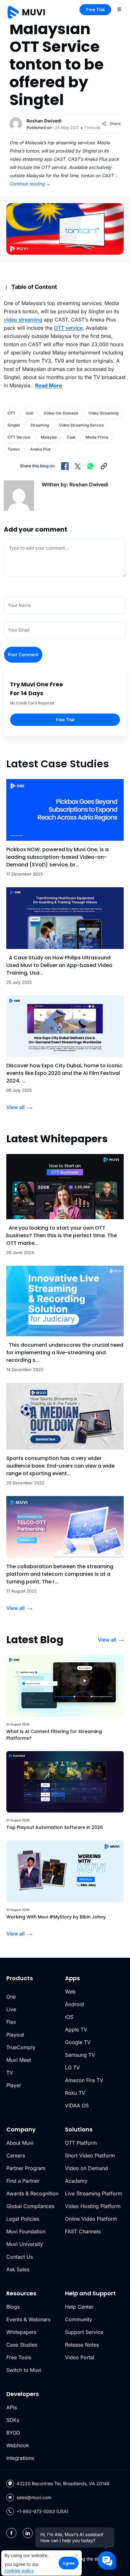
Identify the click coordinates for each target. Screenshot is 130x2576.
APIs (12, 2407)
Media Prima (97, 437)
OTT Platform (81, 2143)
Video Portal (80, 2357)
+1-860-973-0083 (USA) (42, 2511)
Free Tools (19, 2357)
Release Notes (82, 2345)
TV (10, 2073)
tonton (14, 449)
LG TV (72, 2068)
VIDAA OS (77, 2105)
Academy (76, 2181)
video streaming (23, 320)
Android (74, 2004)
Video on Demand (86, 2168)
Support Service (84, 2332)
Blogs (13, 2307)
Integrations (20, 2458)
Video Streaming (103, 413)
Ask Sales (18, 2269)
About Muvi (20, 2143)
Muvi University (25, 2244)
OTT (12, 413)
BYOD (13, 2433)
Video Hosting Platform (93, 2206)
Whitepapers (21, 2332)
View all (15, 1107)
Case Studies (22, 2345)
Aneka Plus (40, 449)
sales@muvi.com (34, 2497)
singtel (14, 425)
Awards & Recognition (32, 2193)
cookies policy (19, 2570)
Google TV (78, 2042)
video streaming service (81, 425)
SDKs (13, 2420)
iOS (69, 2017)
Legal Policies (23, 2219)
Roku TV (75, 2093)
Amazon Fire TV (84, 2080)
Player (14, 2085)
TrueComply (21, 2047)
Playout (15, 2035)
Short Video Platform (90, 2155)
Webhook (18, 2445)
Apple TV (76, 2030)
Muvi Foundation (26, 2231)
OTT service (68, 328)
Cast (71, 437)
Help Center (79, 2307)
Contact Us (20, 2257)
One (11, 1997)
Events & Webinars (28, 2319)
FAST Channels (83, 2231)
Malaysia (49, 437)
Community (79, 2319)
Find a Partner (23, 2181)
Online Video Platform (91, 2219)
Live (11, 2009)
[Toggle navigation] (119, 9)
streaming (40, 425)
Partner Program (26, 2168)
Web (70, 1992)
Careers (16, 2155)
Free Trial (95, 9)
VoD (30, 413)
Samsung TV (80, 2055)
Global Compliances (30, 2206)
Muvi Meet (19, 2060)
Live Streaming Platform (94, 2193)
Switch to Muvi (24, 2370)
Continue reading (30, 184)
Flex (11, 2022)
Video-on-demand (61, 413)
